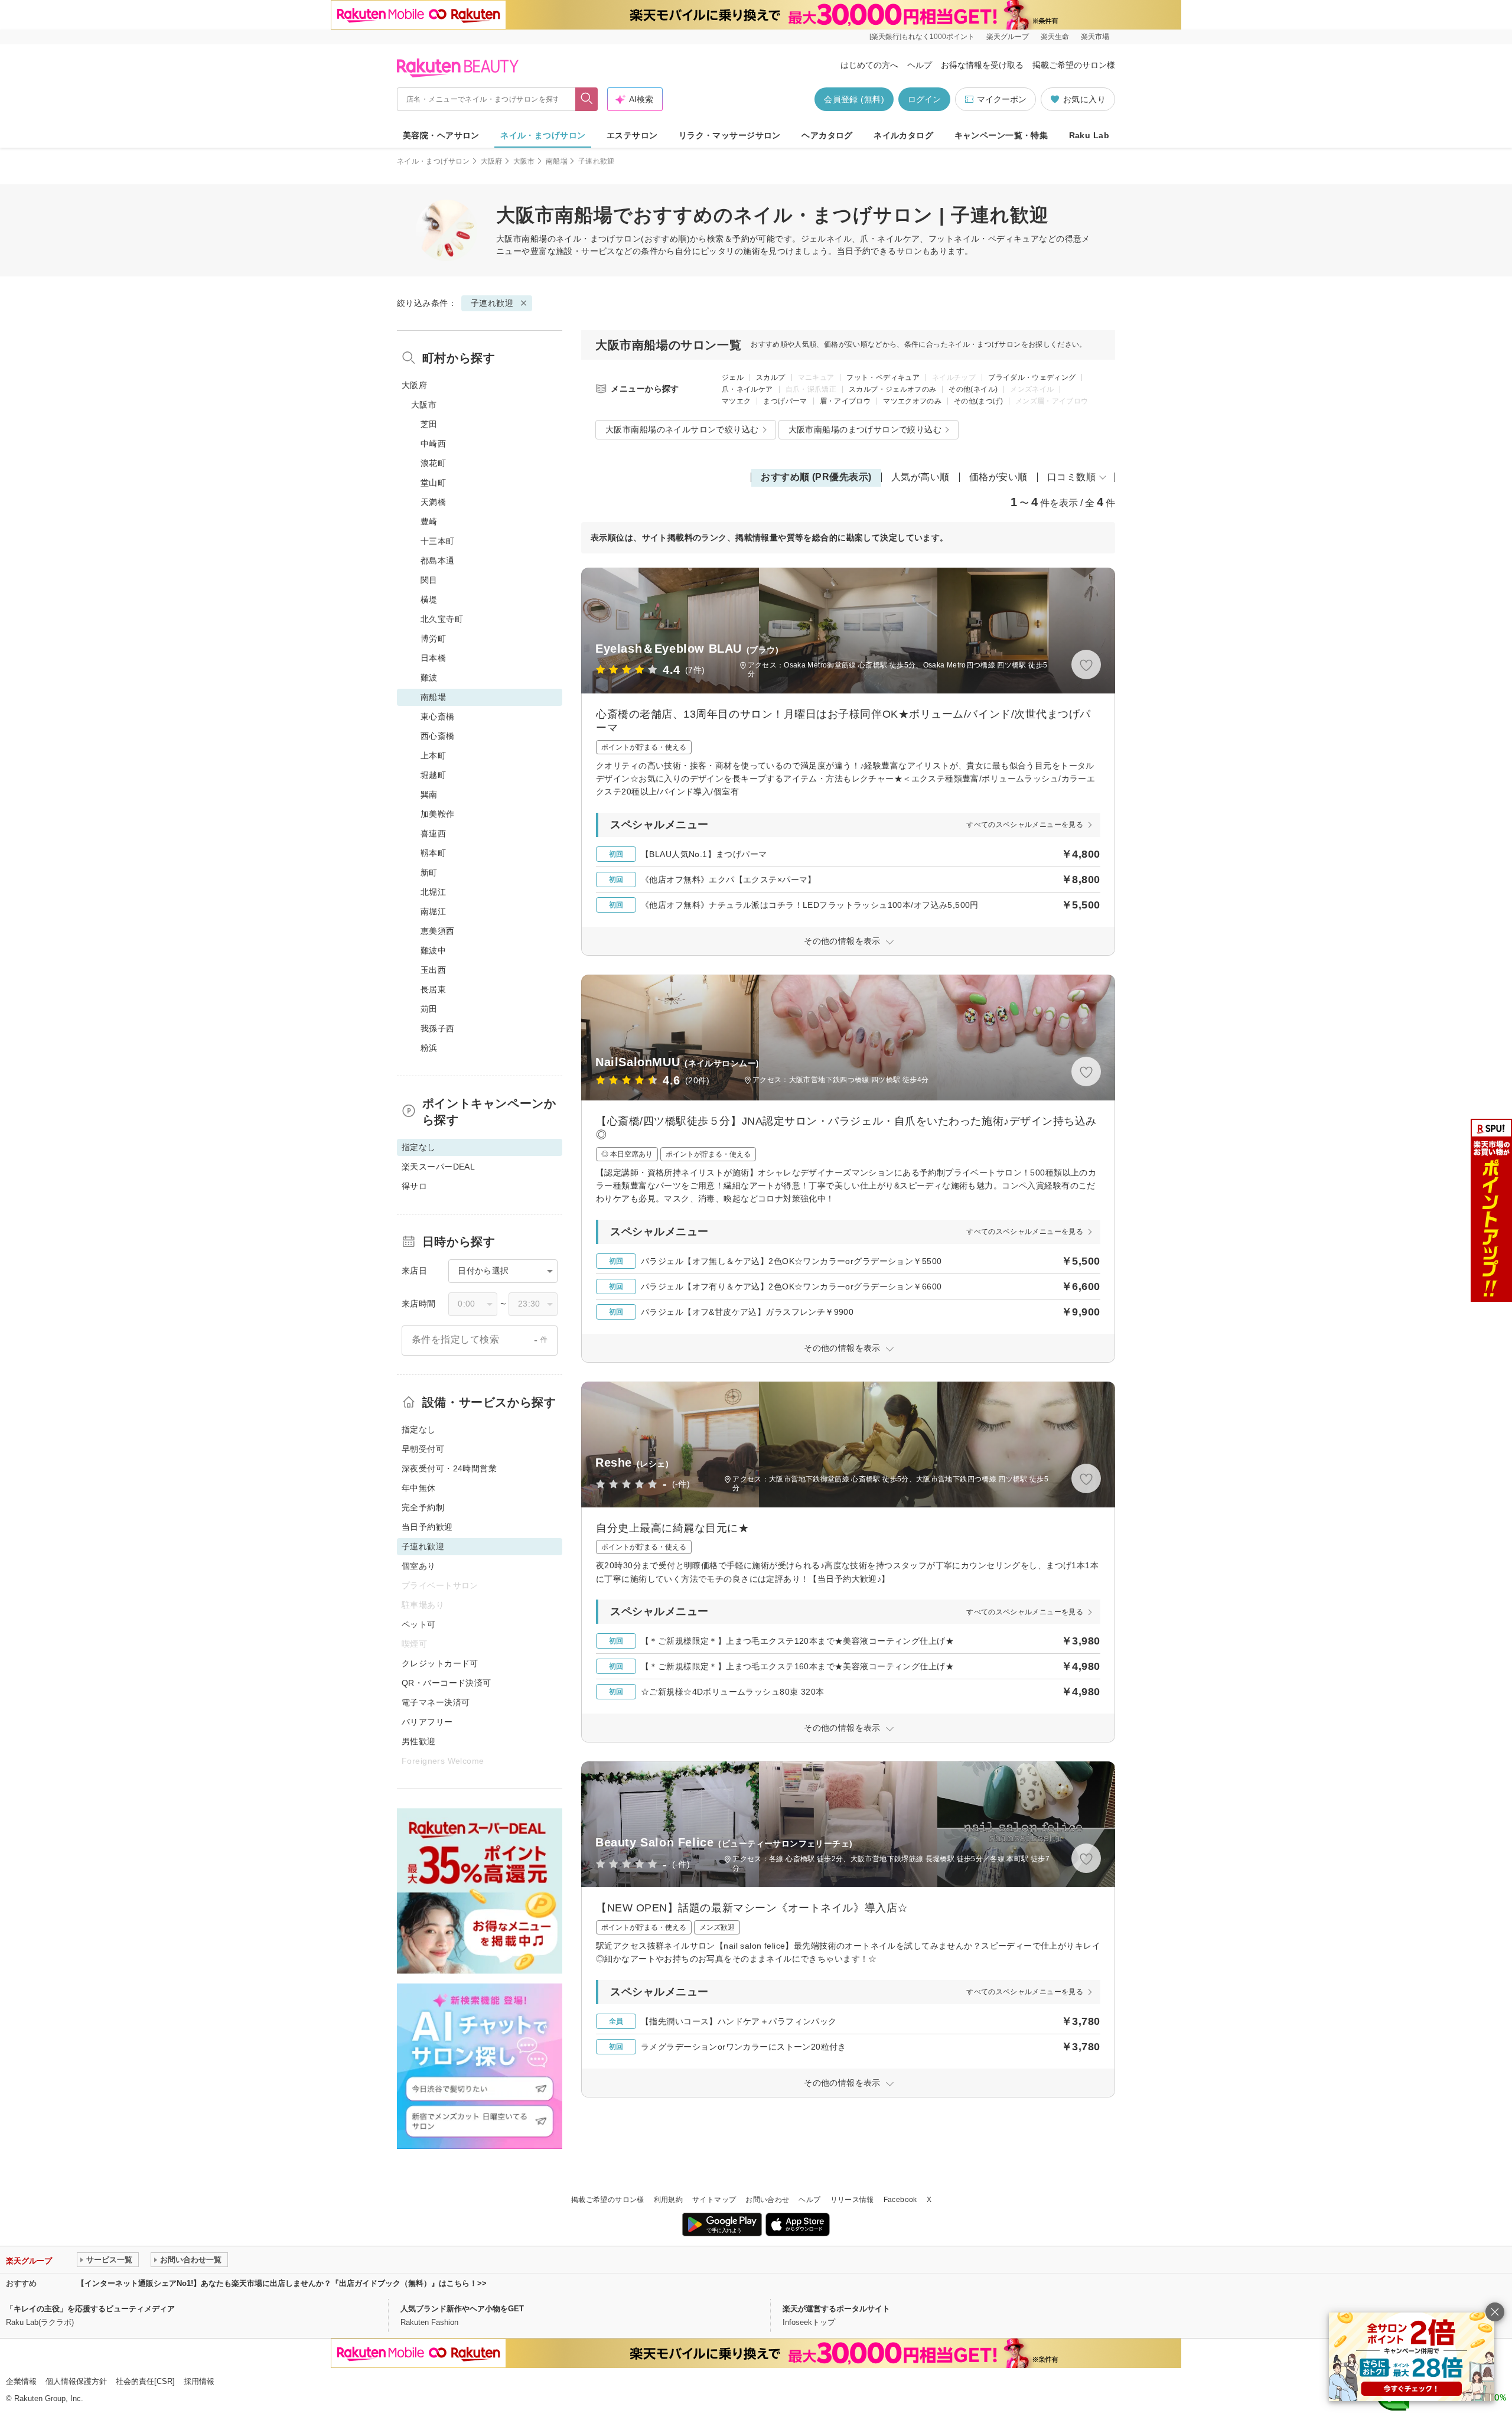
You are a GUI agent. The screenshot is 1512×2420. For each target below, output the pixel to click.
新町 (429, 872)
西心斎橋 (438, 736)
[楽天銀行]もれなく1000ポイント (922, 37)
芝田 (429, 424)
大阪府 (492, 161)
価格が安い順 (998, 477)
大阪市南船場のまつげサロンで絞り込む (865, 429)
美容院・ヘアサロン (441, 135)
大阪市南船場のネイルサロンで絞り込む (682, 429)
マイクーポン (1002, 99)
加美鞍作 (438, 814)
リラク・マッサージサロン (730, 135)
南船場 (557, 161)
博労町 (433, 639)
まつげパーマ (785, 401)
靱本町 (433, 853)
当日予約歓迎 (427, 1527)
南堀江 (433, 911)
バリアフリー (427, 1722)
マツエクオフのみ (912, 401)
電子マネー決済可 (436, 1702)
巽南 (429, 794)
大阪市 (524, 161)
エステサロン (632, 135)
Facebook (900, 2200)
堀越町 (433, 775)
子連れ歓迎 (492, 303)
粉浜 (429, 1048)
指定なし (419, 1429)
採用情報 (199, 2381)
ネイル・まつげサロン (543, 135)
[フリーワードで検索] (587, 99)
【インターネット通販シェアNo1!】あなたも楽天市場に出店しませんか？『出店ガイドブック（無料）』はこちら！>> (282, 2283)
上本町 (433, 755)
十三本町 (438, 541)
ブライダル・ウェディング (1032, 377)
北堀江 (433, 892)
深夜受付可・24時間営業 (449, 1468)
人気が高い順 (920, 477)
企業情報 (21, 2381)
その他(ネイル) (973, 389)
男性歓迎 (419, 1741)
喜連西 (433, 833)
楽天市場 (1095, 37)
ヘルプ (920, 65)
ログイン (924, 99)
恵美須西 (438, 931)
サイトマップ (714, 2200)
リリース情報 (852, 2200)
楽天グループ (1008, 37)
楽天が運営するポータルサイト (836, 2309)
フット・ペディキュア (883, 377)
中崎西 (433, 444)
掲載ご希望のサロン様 (1074, 65)
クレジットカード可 (440, 1663)
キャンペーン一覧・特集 (1001, 135)
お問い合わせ (767, 2200)
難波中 (433, 950)
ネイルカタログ (903, 135)
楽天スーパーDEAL (438, 1167)
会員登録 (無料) (854, 99)
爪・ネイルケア (747, 389)
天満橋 (433, 502)
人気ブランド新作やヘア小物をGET (462, 2309)
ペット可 (419, 1624)
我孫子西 (438, 1028)
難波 (429, 678)
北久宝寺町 (442, 619)
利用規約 (668, 2200)
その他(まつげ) (978, 401)
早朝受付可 (423, 1449)
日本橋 (433, 658)
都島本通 (438, 561)
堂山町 (433, 483)
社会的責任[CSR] (145, 2381)
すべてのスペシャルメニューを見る (1025, 825)
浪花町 (433, 463)
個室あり (419, 1566)
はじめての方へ (869, 65)
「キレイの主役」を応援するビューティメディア (90, 2309)
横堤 (429, 600)
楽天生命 (1055, 37)
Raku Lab (1089, 135)
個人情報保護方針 (76, 2381)
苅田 (429, 1009)
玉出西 (433, 970)
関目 (429, 580)
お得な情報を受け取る (982, 65)
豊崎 (429, 522)
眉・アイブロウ (845, 401)
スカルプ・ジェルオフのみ (892, 389)
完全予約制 (423, 1507)
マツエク (736, 401)
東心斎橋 (438, 716)
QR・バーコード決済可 (447, 1683)
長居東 (433, 989)
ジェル (733, 377)
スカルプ (770, 377)
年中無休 (419, 1488)
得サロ (414, 1186)
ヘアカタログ (827, 135)
